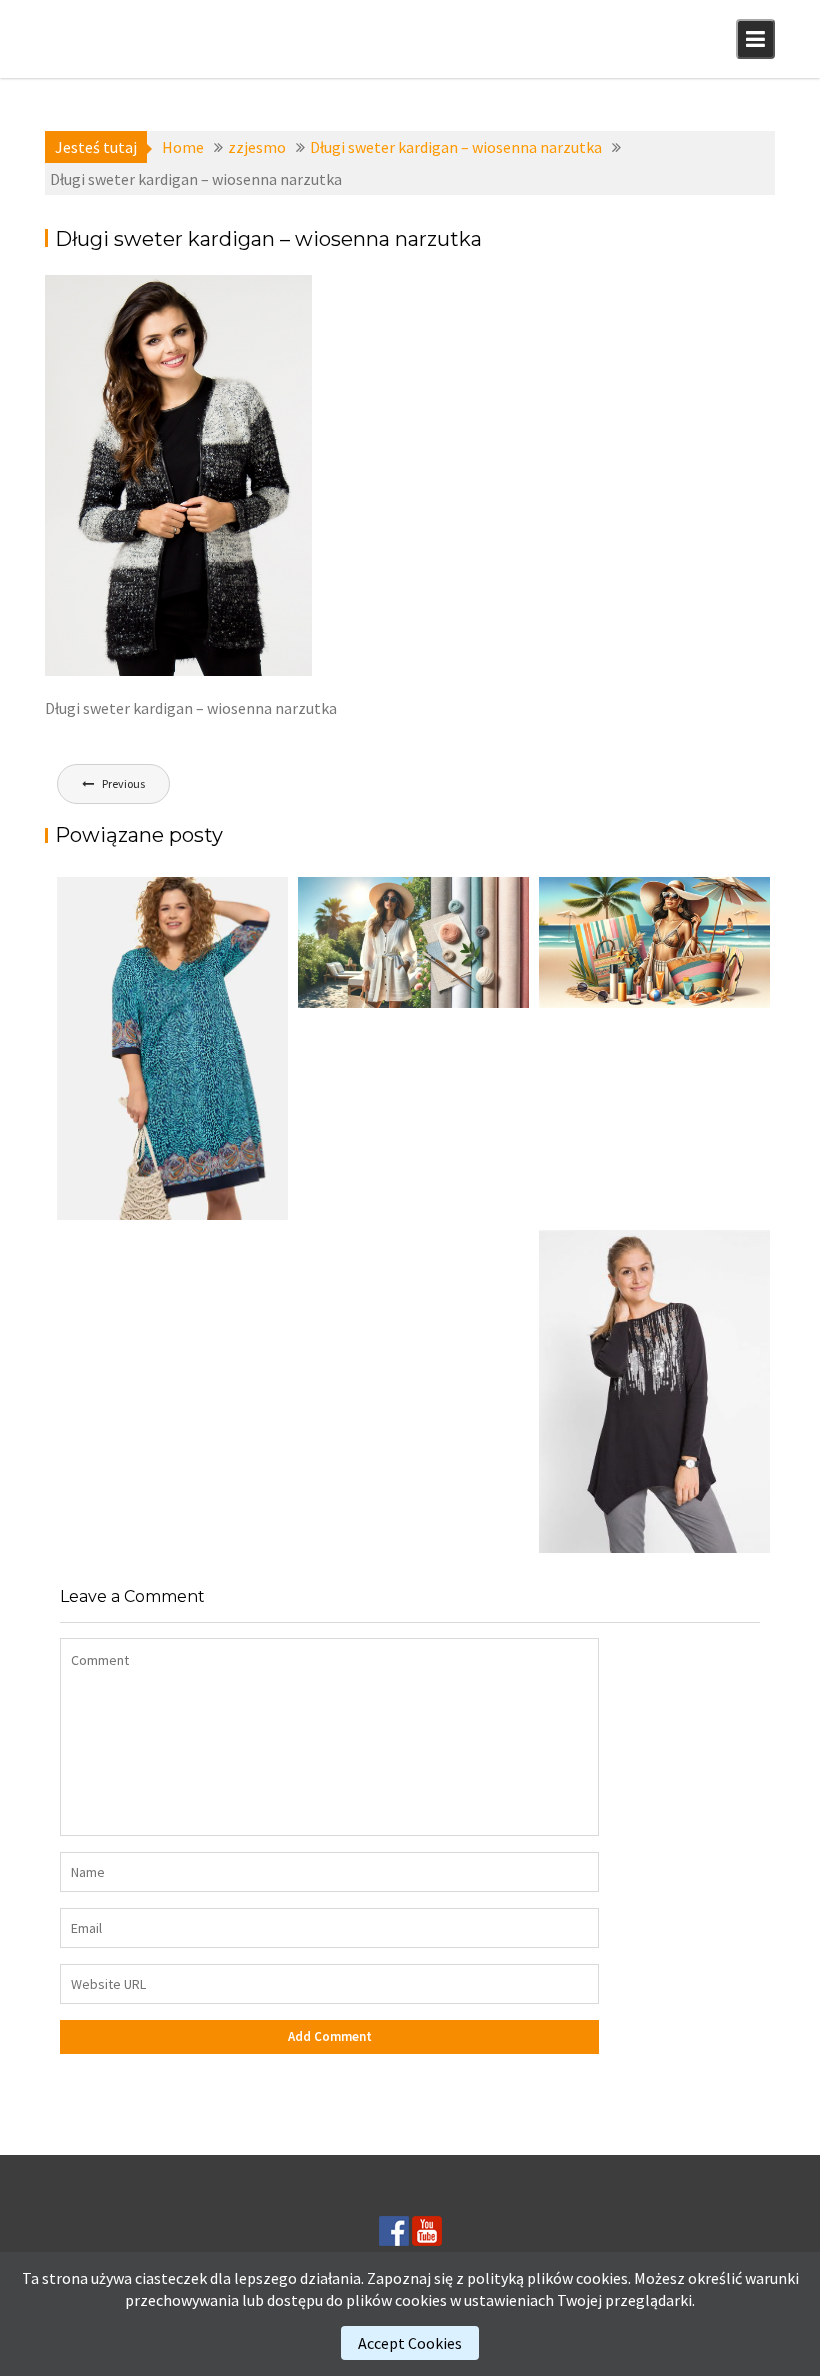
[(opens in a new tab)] (172, 1048)
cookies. (603, 2278)
